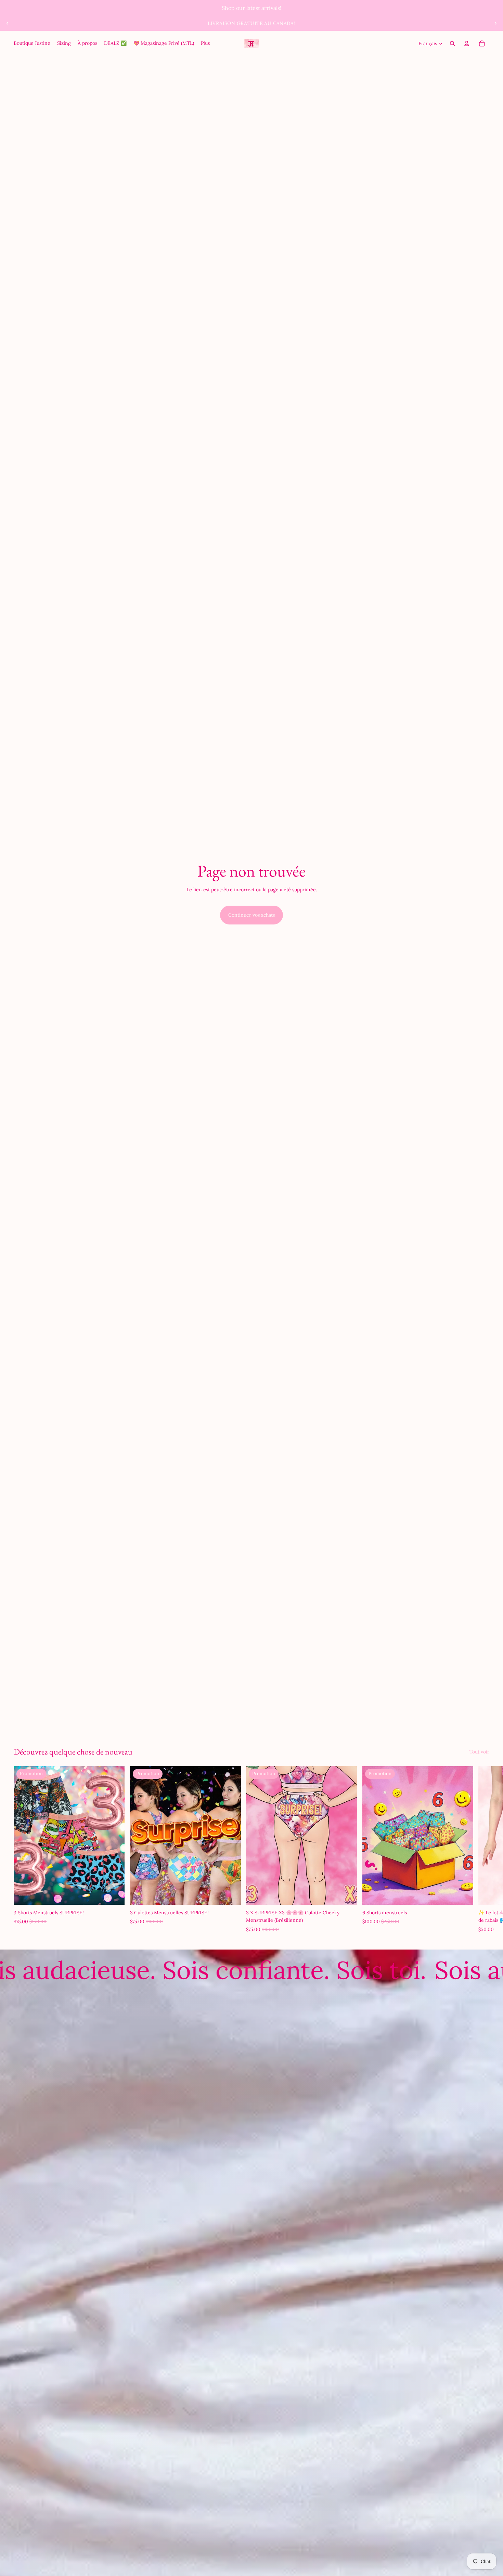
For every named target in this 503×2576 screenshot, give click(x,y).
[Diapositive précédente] (8, 23)
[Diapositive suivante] (495, 23)
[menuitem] (32, 43)
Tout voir (479, 1752)
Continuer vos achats (251, 915)
